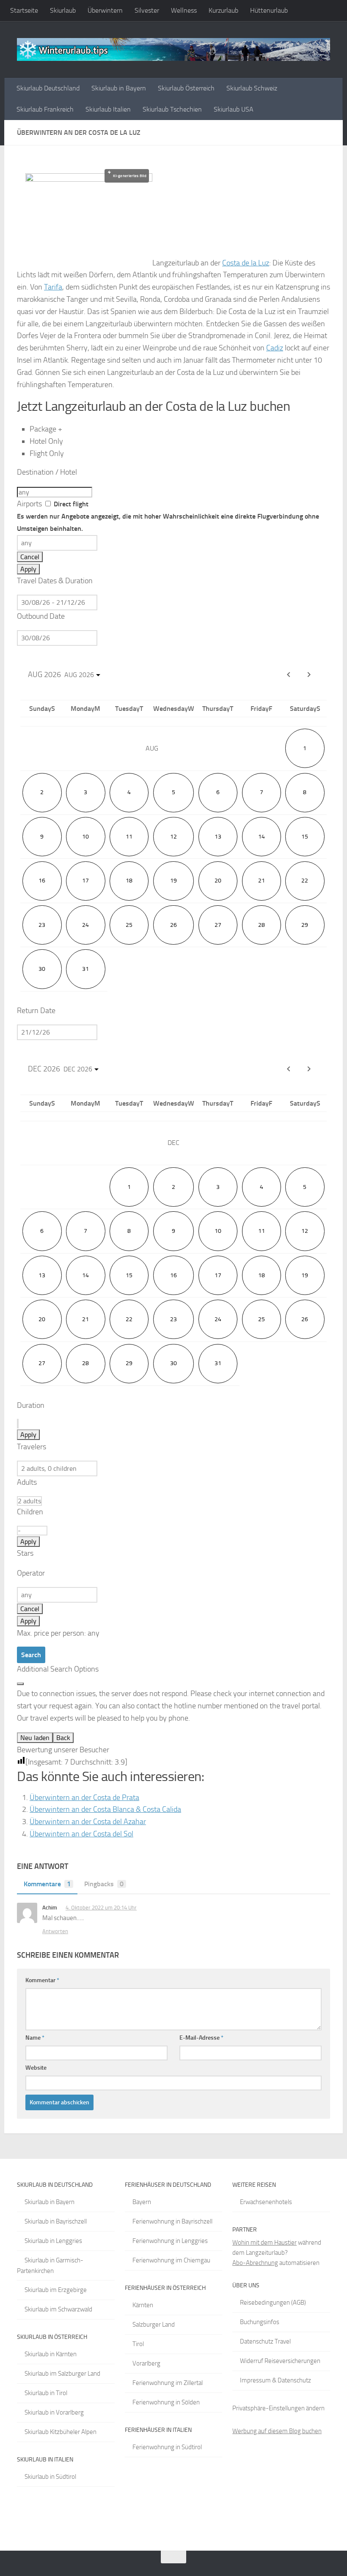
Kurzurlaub (223, 10)
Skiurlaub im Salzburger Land (62, 2374)
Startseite (24, 10)
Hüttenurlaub (269, 10)
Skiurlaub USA (234, 109)
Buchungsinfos (260, 2322)
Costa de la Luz (246, 263)
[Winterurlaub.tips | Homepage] (173, 49)
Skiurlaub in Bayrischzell (56, 2221)
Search (31, 1655)
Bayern (142, 2202)
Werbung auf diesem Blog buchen (277, 2431)
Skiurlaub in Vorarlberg (54, 2412)
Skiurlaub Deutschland (48, 88)
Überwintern (105, 10)
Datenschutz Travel (265, 2341)
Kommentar (42, 1980)
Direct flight (168, 516)
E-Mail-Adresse (201, 2038)
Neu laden (35, 1738)
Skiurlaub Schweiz (252, 88)
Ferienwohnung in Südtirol (167, 2447)
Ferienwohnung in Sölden (166, 2402)
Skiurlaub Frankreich (45, 109)
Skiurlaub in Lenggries (53, 2241)
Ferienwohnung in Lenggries (170, 2241)
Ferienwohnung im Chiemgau (171, 2260)
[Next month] (309, 675)
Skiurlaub (63, 10)
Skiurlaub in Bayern (119, 88)
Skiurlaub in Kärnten (51, 2354)
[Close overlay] (20, 1684)
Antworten (55, 1931)
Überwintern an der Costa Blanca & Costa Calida (105, 1809)
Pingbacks (104, 1884)
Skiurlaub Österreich (186, 88)
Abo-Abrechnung (255, 2263)
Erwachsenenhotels (266, 2202)
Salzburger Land (154, 2325)
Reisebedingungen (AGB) (273, 2303)
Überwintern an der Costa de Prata (84, 1797)
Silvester (147, 10)
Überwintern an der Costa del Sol (81, 1834)
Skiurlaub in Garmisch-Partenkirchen (50, 2266)
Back (63, 1738)
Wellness (184, 10)
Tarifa (53, 287)
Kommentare (47, 1884)
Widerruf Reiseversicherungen (280, 2361)
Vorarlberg (146, 2363)
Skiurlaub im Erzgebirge (56, 2290)
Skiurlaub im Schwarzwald (58, 2309)
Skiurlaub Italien (108, 109)
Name (35, 2038)
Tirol (138, 2344)
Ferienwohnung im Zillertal (168, 2383)
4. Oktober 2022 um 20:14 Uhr (101, 1908)
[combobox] (55, 492)
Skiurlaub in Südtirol (50, 2477)
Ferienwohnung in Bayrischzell (172, 2221)
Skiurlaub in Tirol (46, 2393)
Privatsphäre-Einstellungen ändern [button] (278, 2408)
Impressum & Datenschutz (275, 2380)
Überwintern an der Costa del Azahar (88, 1822)
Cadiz (275, 348)
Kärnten (143, 2305)
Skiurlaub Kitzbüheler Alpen (61, 2432)
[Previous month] (289, 1069)
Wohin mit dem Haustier (264, 2243)
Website (36, 2068)
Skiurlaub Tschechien (172, 109)
